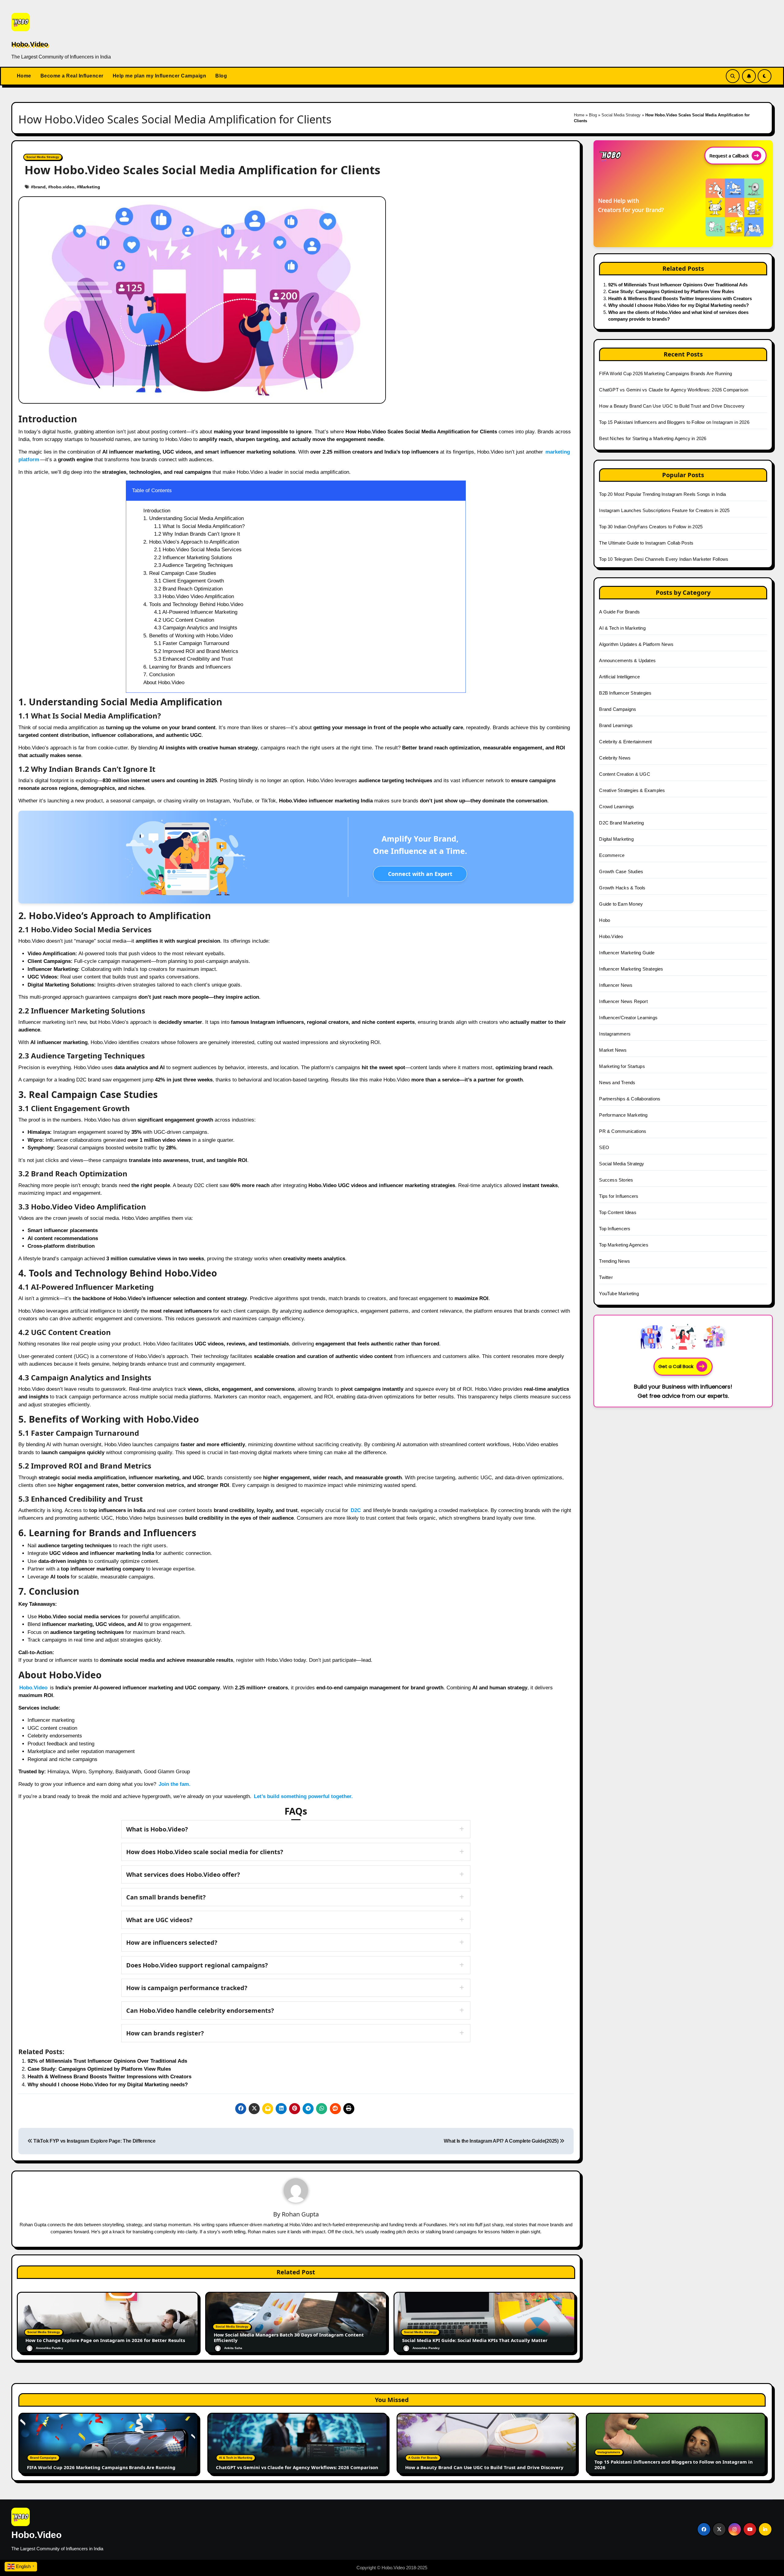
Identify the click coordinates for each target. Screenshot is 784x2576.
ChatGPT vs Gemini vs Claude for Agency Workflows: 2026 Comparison (674, 390)
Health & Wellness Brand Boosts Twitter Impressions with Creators (109, 2077)
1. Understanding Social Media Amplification (194, 518)
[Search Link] (733, 76)
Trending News (614, 1261)
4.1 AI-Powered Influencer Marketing (196, 612)
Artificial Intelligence (619, 677)
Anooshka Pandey (49, 2348)
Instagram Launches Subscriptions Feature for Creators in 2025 (664, 510)
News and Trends (617, 1082)
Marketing (90, 187)
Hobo (605, 920)
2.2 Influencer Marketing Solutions (193, 558)
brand (40, 187)
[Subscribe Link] (749, 76)
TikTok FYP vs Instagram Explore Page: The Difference (94, 2141)
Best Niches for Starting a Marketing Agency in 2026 (653, 438)
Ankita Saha (233, 2348)
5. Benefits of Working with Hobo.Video (188, 636)
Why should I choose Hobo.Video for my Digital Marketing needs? (108, 2085)
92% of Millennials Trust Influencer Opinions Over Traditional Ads (107, 2061)
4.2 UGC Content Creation (184, 620)
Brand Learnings (616, 725)
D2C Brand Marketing (621, 823)
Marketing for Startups (622, 1066)
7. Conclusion (159, 675)
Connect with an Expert (420, 874)
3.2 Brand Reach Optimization (188, 589)
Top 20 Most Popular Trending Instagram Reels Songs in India (662, 494)
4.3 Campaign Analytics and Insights (196, 628)
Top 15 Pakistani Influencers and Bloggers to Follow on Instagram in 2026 (674, 422)
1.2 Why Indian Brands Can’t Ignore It (197, 534)
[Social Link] (704, 2529)
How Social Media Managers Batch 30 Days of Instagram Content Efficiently (289, 2337)
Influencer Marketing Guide (627, 953)
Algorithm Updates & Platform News (636, 644)
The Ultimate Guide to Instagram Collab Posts (646, 543)
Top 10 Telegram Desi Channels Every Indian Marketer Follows (664, 559)
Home (24, 76)
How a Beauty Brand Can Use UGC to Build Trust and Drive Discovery (672, 406)
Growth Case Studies (621, 871)
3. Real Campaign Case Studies (180, 573)
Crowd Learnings (616, 807)
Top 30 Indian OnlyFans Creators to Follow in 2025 (651, 527)
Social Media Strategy (621, 115)
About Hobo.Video (164, 683)
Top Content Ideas (618, 1212)
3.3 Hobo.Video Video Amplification (194, 596)
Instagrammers (615, 1034)
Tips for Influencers (619, 1196)
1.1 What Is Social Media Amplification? (199, 526)
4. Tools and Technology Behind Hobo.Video (193, 604)
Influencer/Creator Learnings (628, 1018)
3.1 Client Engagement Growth (189, 581)
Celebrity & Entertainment (625, 742)
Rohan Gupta (300, 2214)
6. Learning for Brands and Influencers (187, 667)
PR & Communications (623, 1131)
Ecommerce (612, 855)
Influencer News (616, 985)
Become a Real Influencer (72, 76)
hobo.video (62, 187)
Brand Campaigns (618, 709)
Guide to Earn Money (621, 904)
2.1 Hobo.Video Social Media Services (198, 550)
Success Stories (616, 1180)
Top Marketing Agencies (624, 1245)
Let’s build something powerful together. (303, 1796)
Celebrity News (615, 758)
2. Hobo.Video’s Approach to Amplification (191, 542)
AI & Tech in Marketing (622, 628)
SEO (604, 1147)
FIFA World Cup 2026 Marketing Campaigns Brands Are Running (665, 373)
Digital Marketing (616, 839)
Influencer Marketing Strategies (631, 969)
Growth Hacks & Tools (622, 888)
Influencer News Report (623, 1001)
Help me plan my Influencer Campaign (160, 76)
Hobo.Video (30, 44)
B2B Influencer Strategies (625, 693)
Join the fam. (175, 1784)
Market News (613, 1050)
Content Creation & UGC (624, 774)
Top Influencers (615, 1229)
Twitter (606, 1277)
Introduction (157, 511)
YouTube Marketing (619, 1294)
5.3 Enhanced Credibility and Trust (193, 659)
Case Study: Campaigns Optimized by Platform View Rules (99, 2069)
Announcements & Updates (627, 660)
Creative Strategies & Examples (632, 790)
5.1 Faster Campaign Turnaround (192, 643)
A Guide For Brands (619, 612)
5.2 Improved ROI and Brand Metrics (196, 651)
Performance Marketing (623, 1115)
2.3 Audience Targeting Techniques (194, 565)
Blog (221, 76)
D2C (356, 1510)
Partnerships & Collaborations (630, 1099)
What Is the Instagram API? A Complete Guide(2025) (502, 2141)
